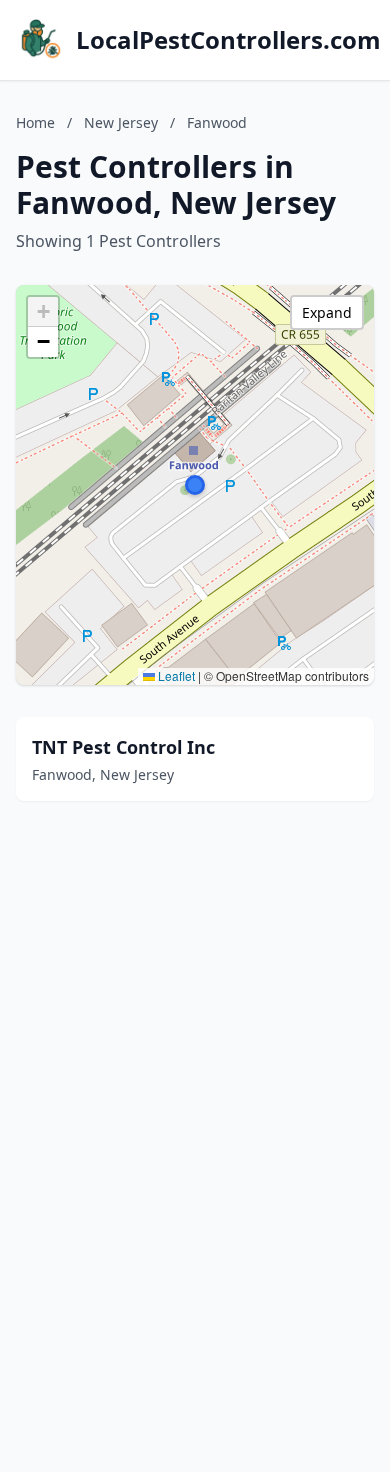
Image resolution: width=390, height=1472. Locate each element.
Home (35, 122)
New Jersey (121, 122)
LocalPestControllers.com (228, 40)
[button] (195, 485)
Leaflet (175, 675)
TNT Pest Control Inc (123, 747)
